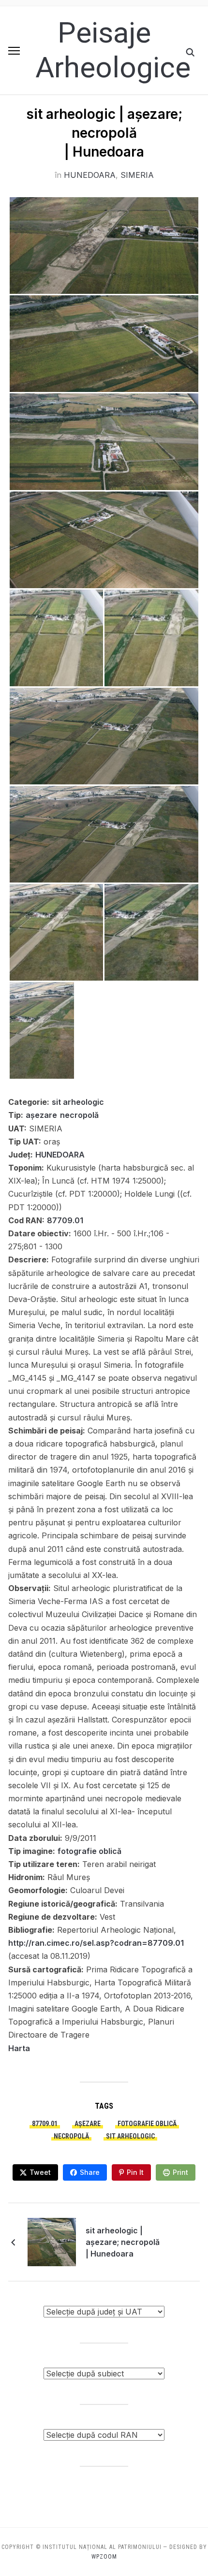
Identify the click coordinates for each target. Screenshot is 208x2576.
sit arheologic (78, 1102)
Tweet (40, 2172)
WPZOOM (104, 2557)
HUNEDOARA (90, 175)
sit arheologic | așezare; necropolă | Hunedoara (123, 2242)
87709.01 (65, 1220)
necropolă (79, 1115)
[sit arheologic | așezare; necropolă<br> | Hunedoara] (52, 2241)
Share (90, 2172)
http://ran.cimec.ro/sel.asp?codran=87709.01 (96, 1943)
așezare (41, 1115)
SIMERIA (137, 175)
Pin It (135, 2172)
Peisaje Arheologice (113, 50)
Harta (19, 2048)
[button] (14, 51)
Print (180, 2172)
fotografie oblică (89, 1851)
